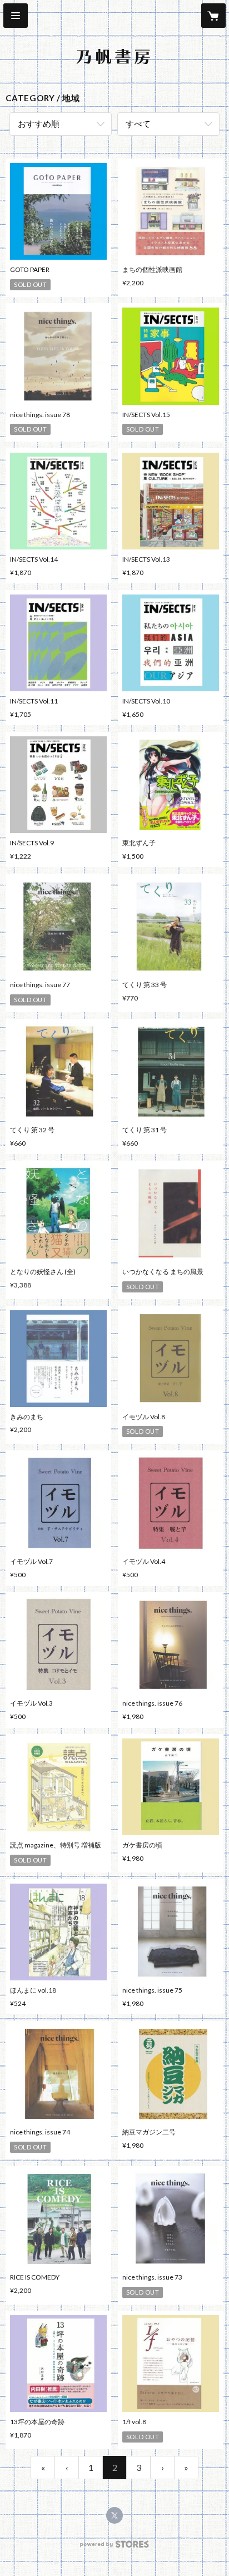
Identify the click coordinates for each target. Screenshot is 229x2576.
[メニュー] (16, 16)
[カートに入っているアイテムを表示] (213, 16)
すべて (138, 123)
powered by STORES (115, 2547)
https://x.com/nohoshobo (114, 2515)
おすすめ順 (39, 123)
